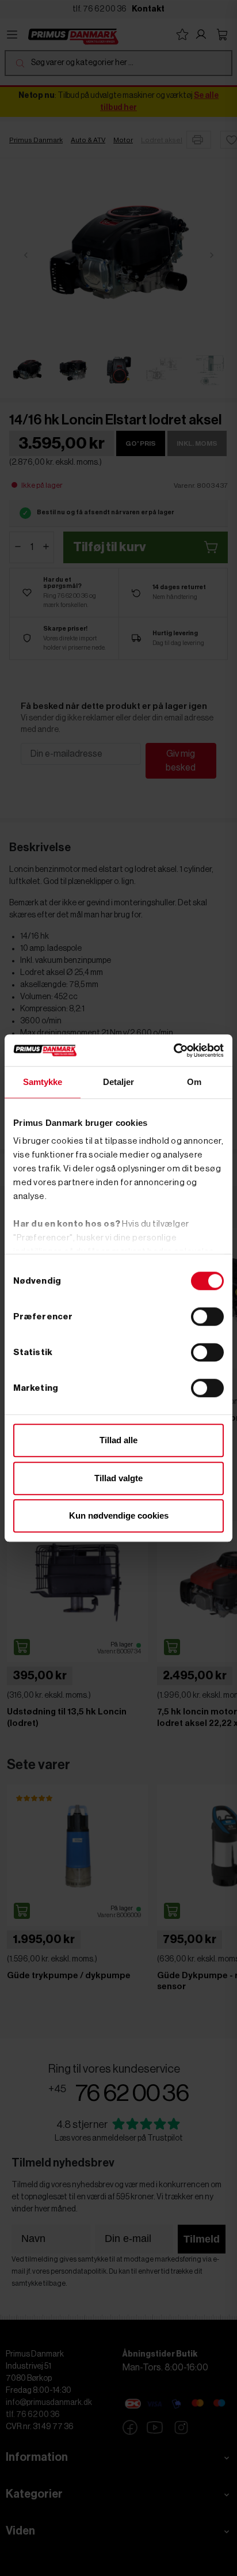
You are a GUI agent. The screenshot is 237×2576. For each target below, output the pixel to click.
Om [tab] (194, 1082)
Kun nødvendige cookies (119, 1515)
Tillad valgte (118, 1478)
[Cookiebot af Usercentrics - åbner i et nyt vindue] (173, 1050)
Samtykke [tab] (43, 1082)
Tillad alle (118, 1440)
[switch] (207, 1317)
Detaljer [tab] (119, 1082)
